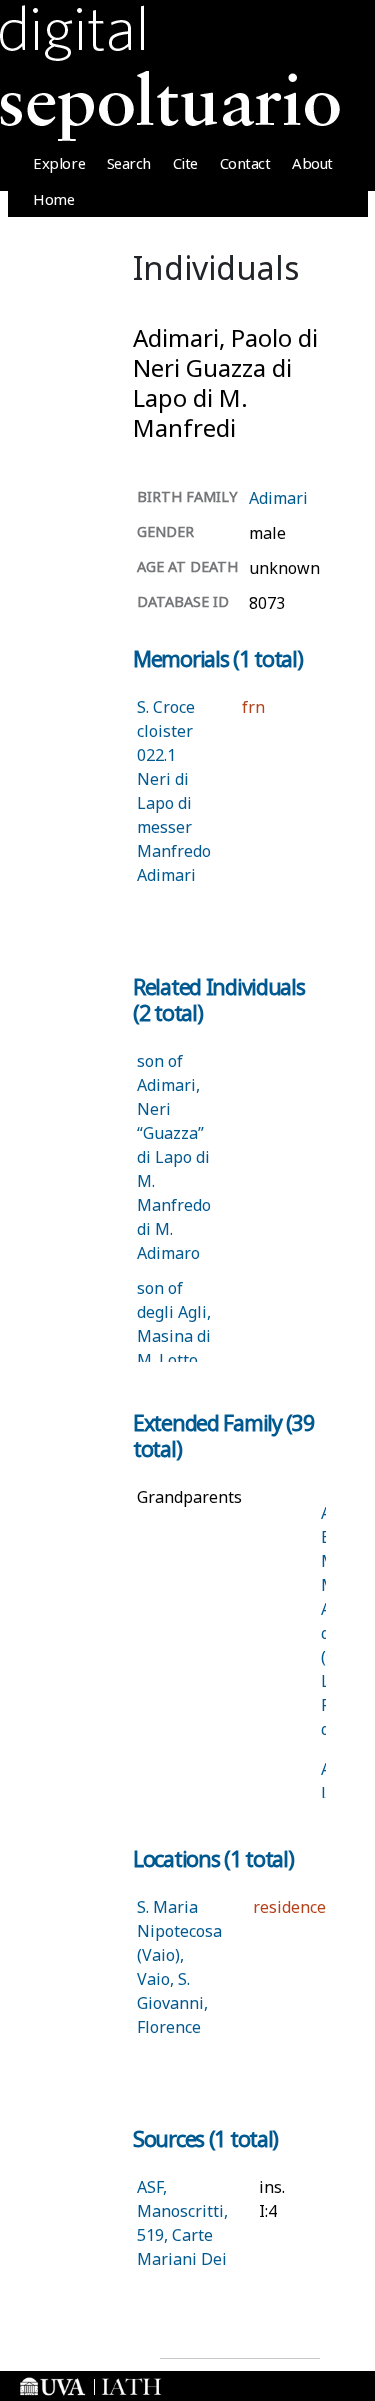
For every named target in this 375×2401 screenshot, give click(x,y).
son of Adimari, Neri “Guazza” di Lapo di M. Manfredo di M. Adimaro (174, 1157)
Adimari (278, 498)
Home (53, 199)
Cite (185, 163)
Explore (59, 163)
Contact (245, 163)
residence (289, 1907)
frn (253, 707)
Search (129, 163)
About (312, 163)
